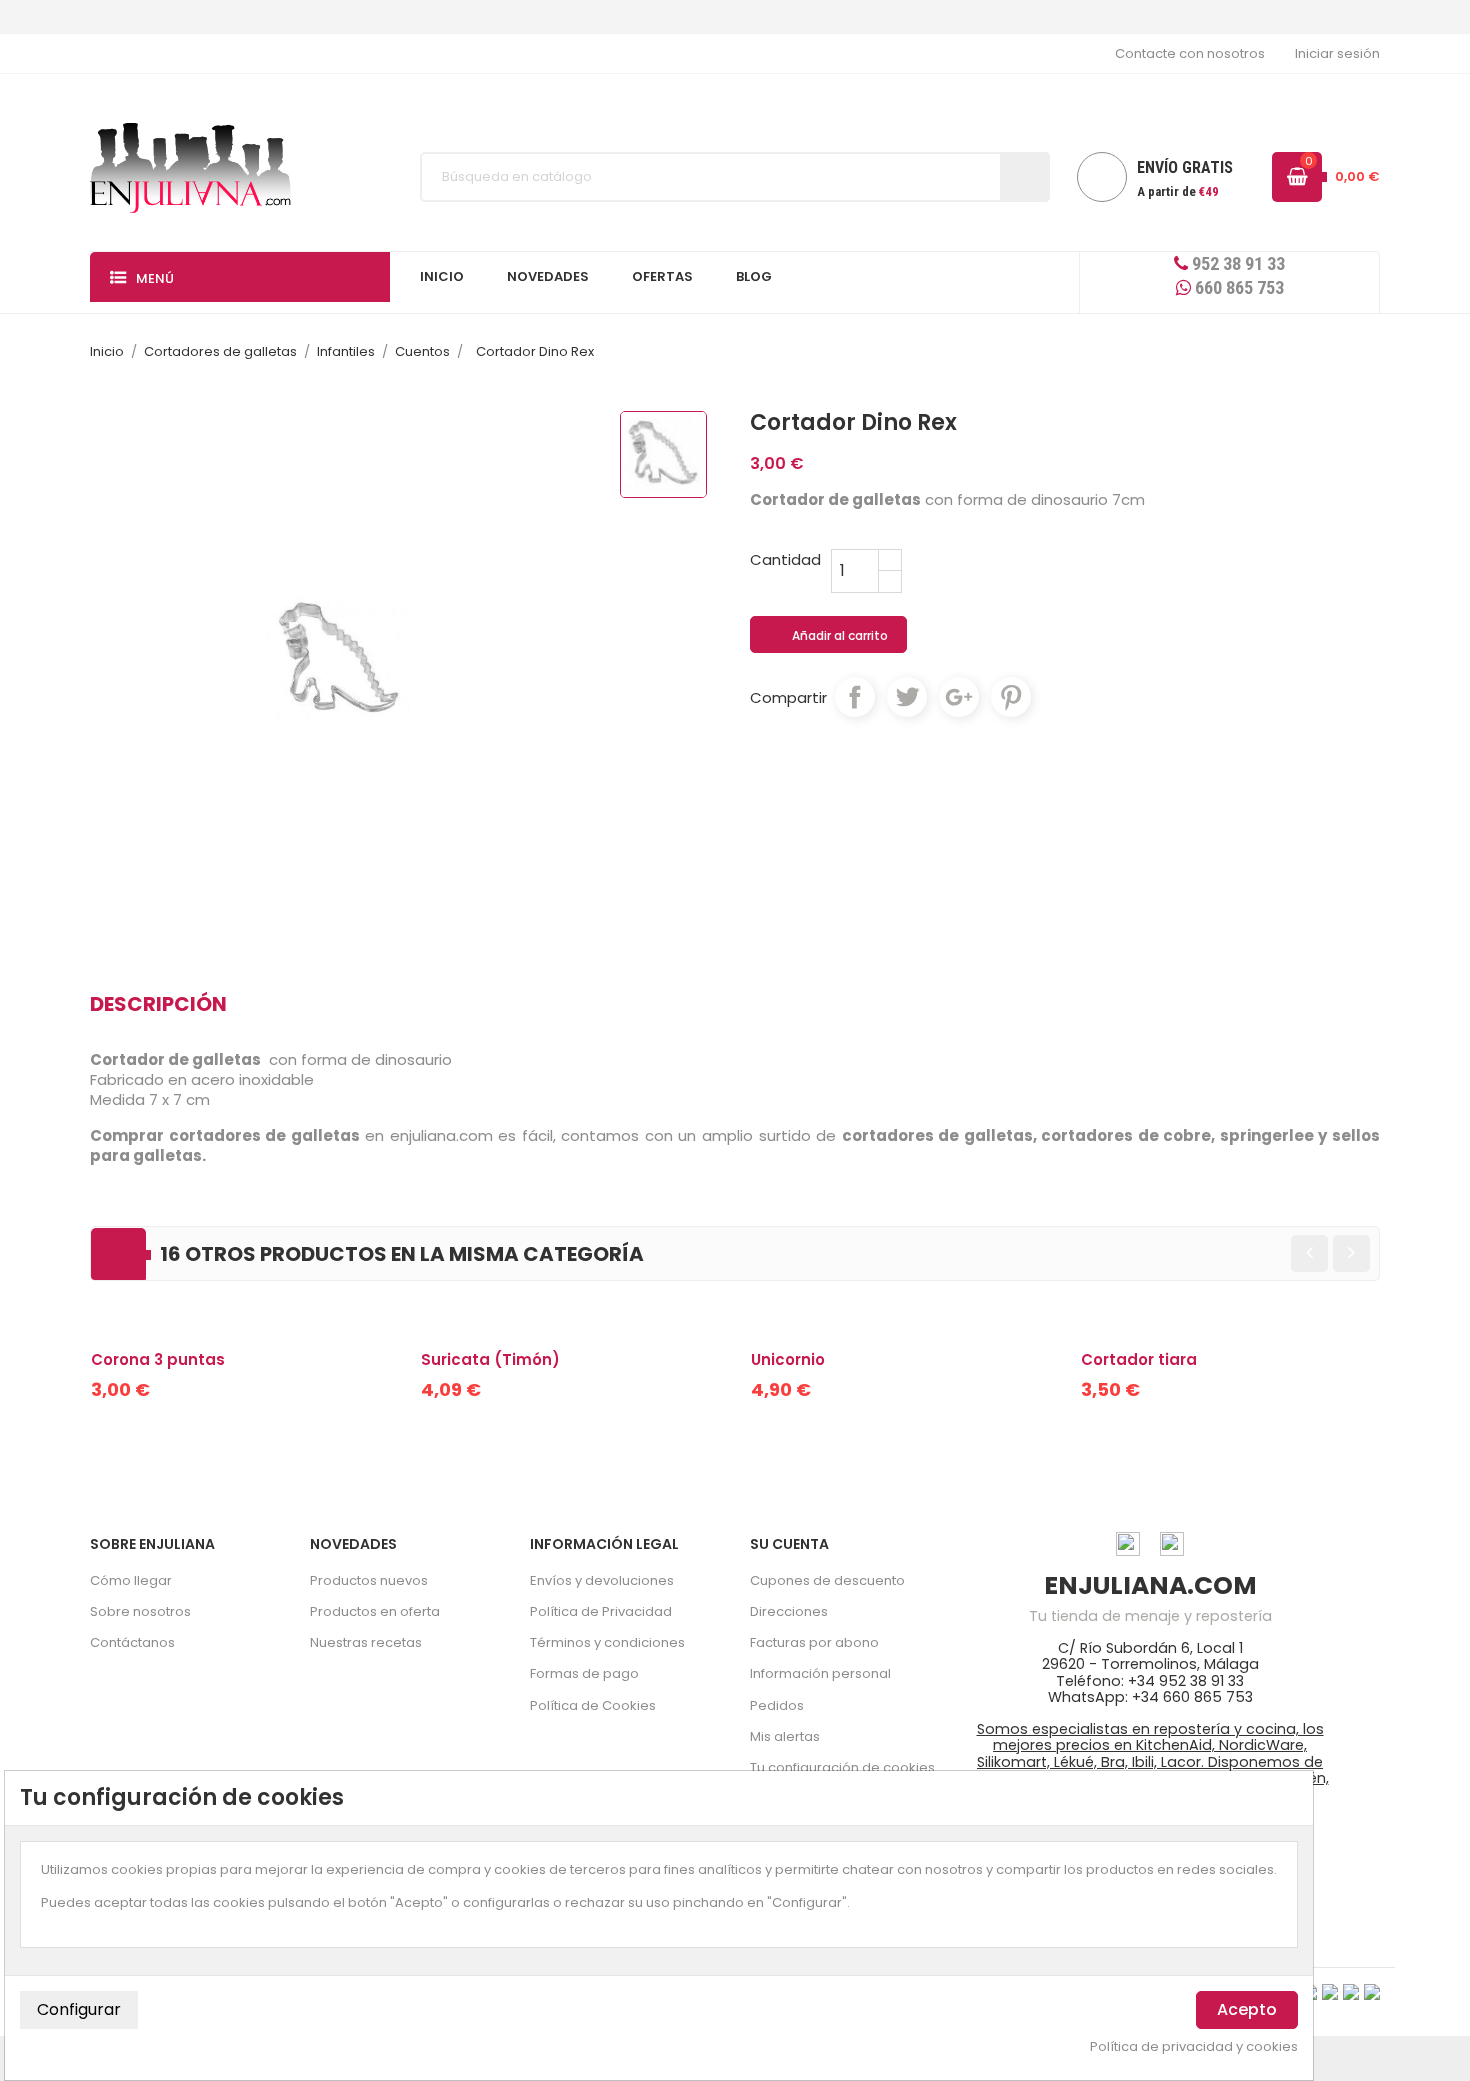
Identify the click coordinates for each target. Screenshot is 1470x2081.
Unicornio (788, 1359)
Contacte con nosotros (1190, 53)
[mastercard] (1372, 1991)
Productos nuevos (369, 1580)
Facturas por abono (814, 1642)
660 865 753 (1237, 287)
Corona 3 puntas (158, 1359)
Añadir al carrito (829, 636)
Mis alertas (785, 1736)
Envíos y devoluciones (602, 1580)
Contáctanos (132, 1642)
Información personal (820, 1673)
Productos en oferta (375, 1611)
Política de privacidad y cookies (1194, 2047)
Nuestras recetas (366, 1642)
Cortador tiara (1139, 1359)
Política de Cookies (593, 1705)
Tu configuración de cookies (842, 1767)
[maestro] (1351, 1991)
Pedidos (777, 1705)
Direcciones (789, 1611)
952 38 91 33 (1236, 263)
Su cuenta (789, 1544)
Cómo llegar (131, 1580)
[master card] (1330, 1991)
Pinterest (1011, 697)
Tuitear (907, 697)
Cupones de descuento (827, 1580)
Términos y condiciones (607, 1642)
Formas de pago (584, 1673)
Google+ (959, 697)
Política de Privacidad (601, 1611)
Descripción (158, 1004)
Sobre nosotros (140, 1611)
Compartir (855, 697)
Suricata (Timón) (490, 1359)
